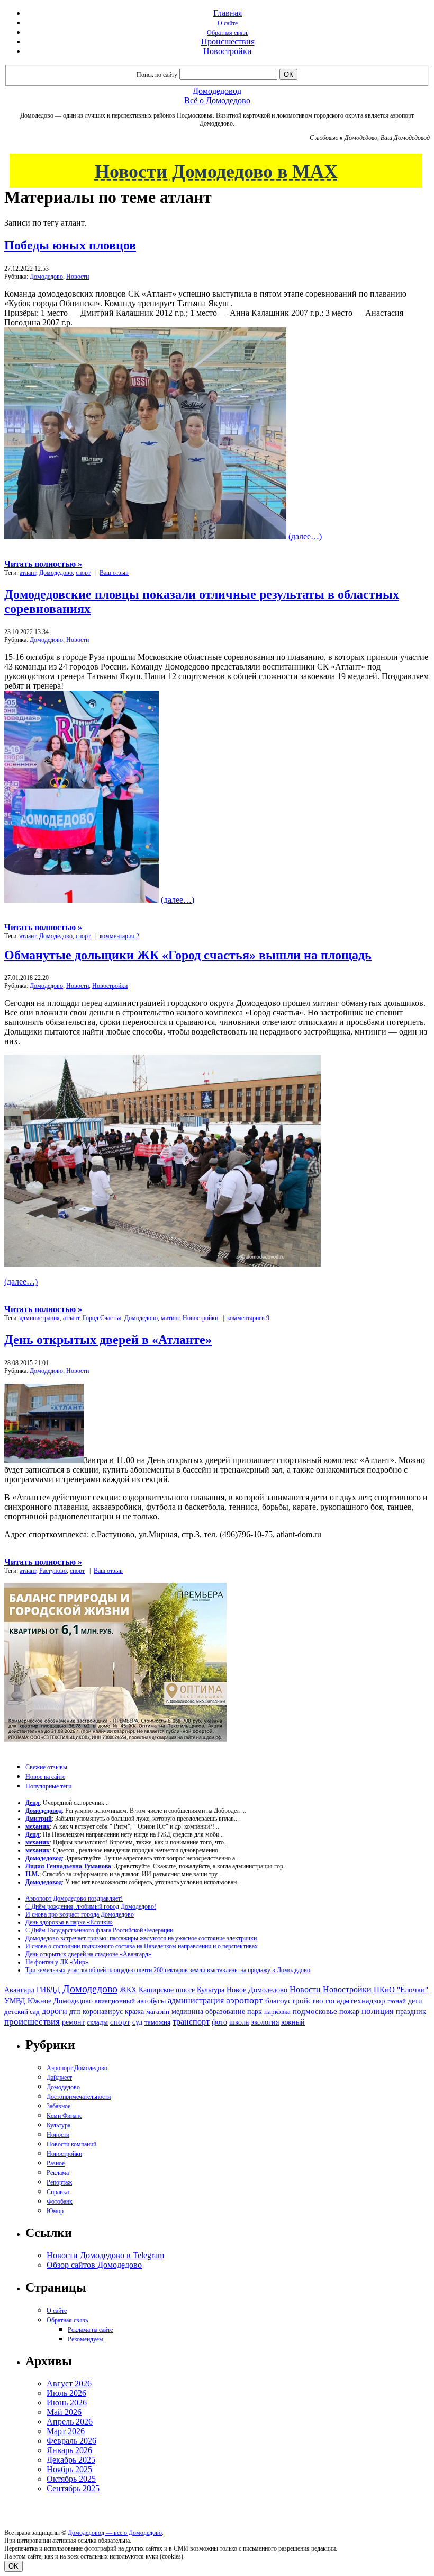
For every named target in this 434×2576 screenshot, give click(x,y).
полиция (378, 2011)
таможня (157, 2022)
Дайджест (59, 2078)
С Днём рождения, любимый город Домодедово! (91, 1906)
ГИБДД (48, 1990)
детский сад (22, 2012)
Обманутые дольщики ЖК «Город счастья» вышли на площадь (188, 955)
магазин (158, 2012)
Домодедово (46, 277)
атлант (28, 573)
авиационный (115, 2001)
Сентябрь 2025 (73, 2488)
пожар (349, 2012)
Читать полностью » (43, 564)
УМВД (15, 2001)
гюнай (397, 2001)
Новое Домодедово (257, 1990)
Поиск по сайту (157, 75)
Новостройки (228, 51)
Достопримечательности (79, 2097)
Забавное (58, 2106)
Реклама (58, 2173)
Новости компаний (71, 2144)
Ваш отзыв (114, 573)
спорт (83, 573)
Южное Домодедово (60, 2001)
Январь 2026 (69, 2450)
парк (255, 2011)
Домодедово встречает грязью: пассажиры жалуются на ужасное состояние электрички (141, 1938)
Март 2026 (66, 2431)
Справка (58, 2192)
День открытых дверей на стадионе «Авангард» (88, 1954)
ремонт (73, 2022)
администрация (40, 1318)
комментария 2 (119, 936)
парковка (277, 2012)
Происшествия (228, 42)
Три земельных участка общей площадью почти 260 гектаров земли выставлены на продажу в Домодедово (168, 1970)
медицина (187, 2012)
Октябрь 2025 (71, 2479)
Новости (78, 277)
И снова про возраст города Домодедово (80, 1914)
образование (225, 2012)
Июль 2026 (66, 2393)
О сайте (228, 23)
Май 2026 (64, 2412)
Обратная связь (228, 33)
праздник (411, 2011)
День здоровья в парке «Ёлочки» (69, 1922)
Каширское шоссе (167, 1990)
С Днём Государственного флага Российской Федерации (99, 1930)
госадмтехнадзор (355, 2001)
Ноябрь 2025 (69, 2469)
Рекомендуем (85, 2339)
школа (239, 2022)
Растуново (53, 1571)
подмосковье (315, 2011)
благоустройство (294, 2001)
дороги (55, 2011)
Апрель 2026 (70, 2422)
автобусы (151, 2001)
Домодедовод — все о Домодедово (115, 2533)
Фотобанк (60, 2201)
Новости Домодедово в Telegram (105, 2255)
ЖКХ (128, 1990)
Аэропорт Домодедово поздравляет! (74, 1898)
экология (265, 2022)
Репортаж (59, 2182)
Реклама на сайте (90, 2330)
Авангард (19, 1990)
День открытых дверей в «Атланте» (108, 1340)
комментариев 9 (248, 1318)
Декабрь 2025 (71, 2460)
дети (415, 2001)
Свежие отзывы (46, 1767)
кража (134, 2012)
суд (137, 2022)
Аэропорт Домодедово (77, 2068)
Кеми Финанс (64, 2116)
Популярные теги (48, 1786)
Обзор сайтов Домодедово (94, 2265)
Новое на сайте (45, 1777)
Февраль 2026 (71, 2441)
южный (293, 2022)
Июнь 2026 (67, 2403)
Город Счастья (102, 1318)
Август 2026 (69, 2383)
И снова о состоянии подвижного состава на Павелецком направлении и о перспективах (142, 1946)
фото (219, 2022)
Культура (211, 1990)
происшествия (32, 2022)
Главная (228, 13)
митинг (170, 1318)
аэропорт (245, 2000)
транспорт (191, 2022)
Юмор (55, 2211)
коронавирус (103, 2012)
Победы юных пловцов (70, 245)
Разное (56, 2163)
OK (13, 2566)
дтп (75, 2011)
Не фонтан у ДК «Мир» (57, 1962)
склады (97, 2022)
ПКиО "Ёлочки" (401, 1990)
